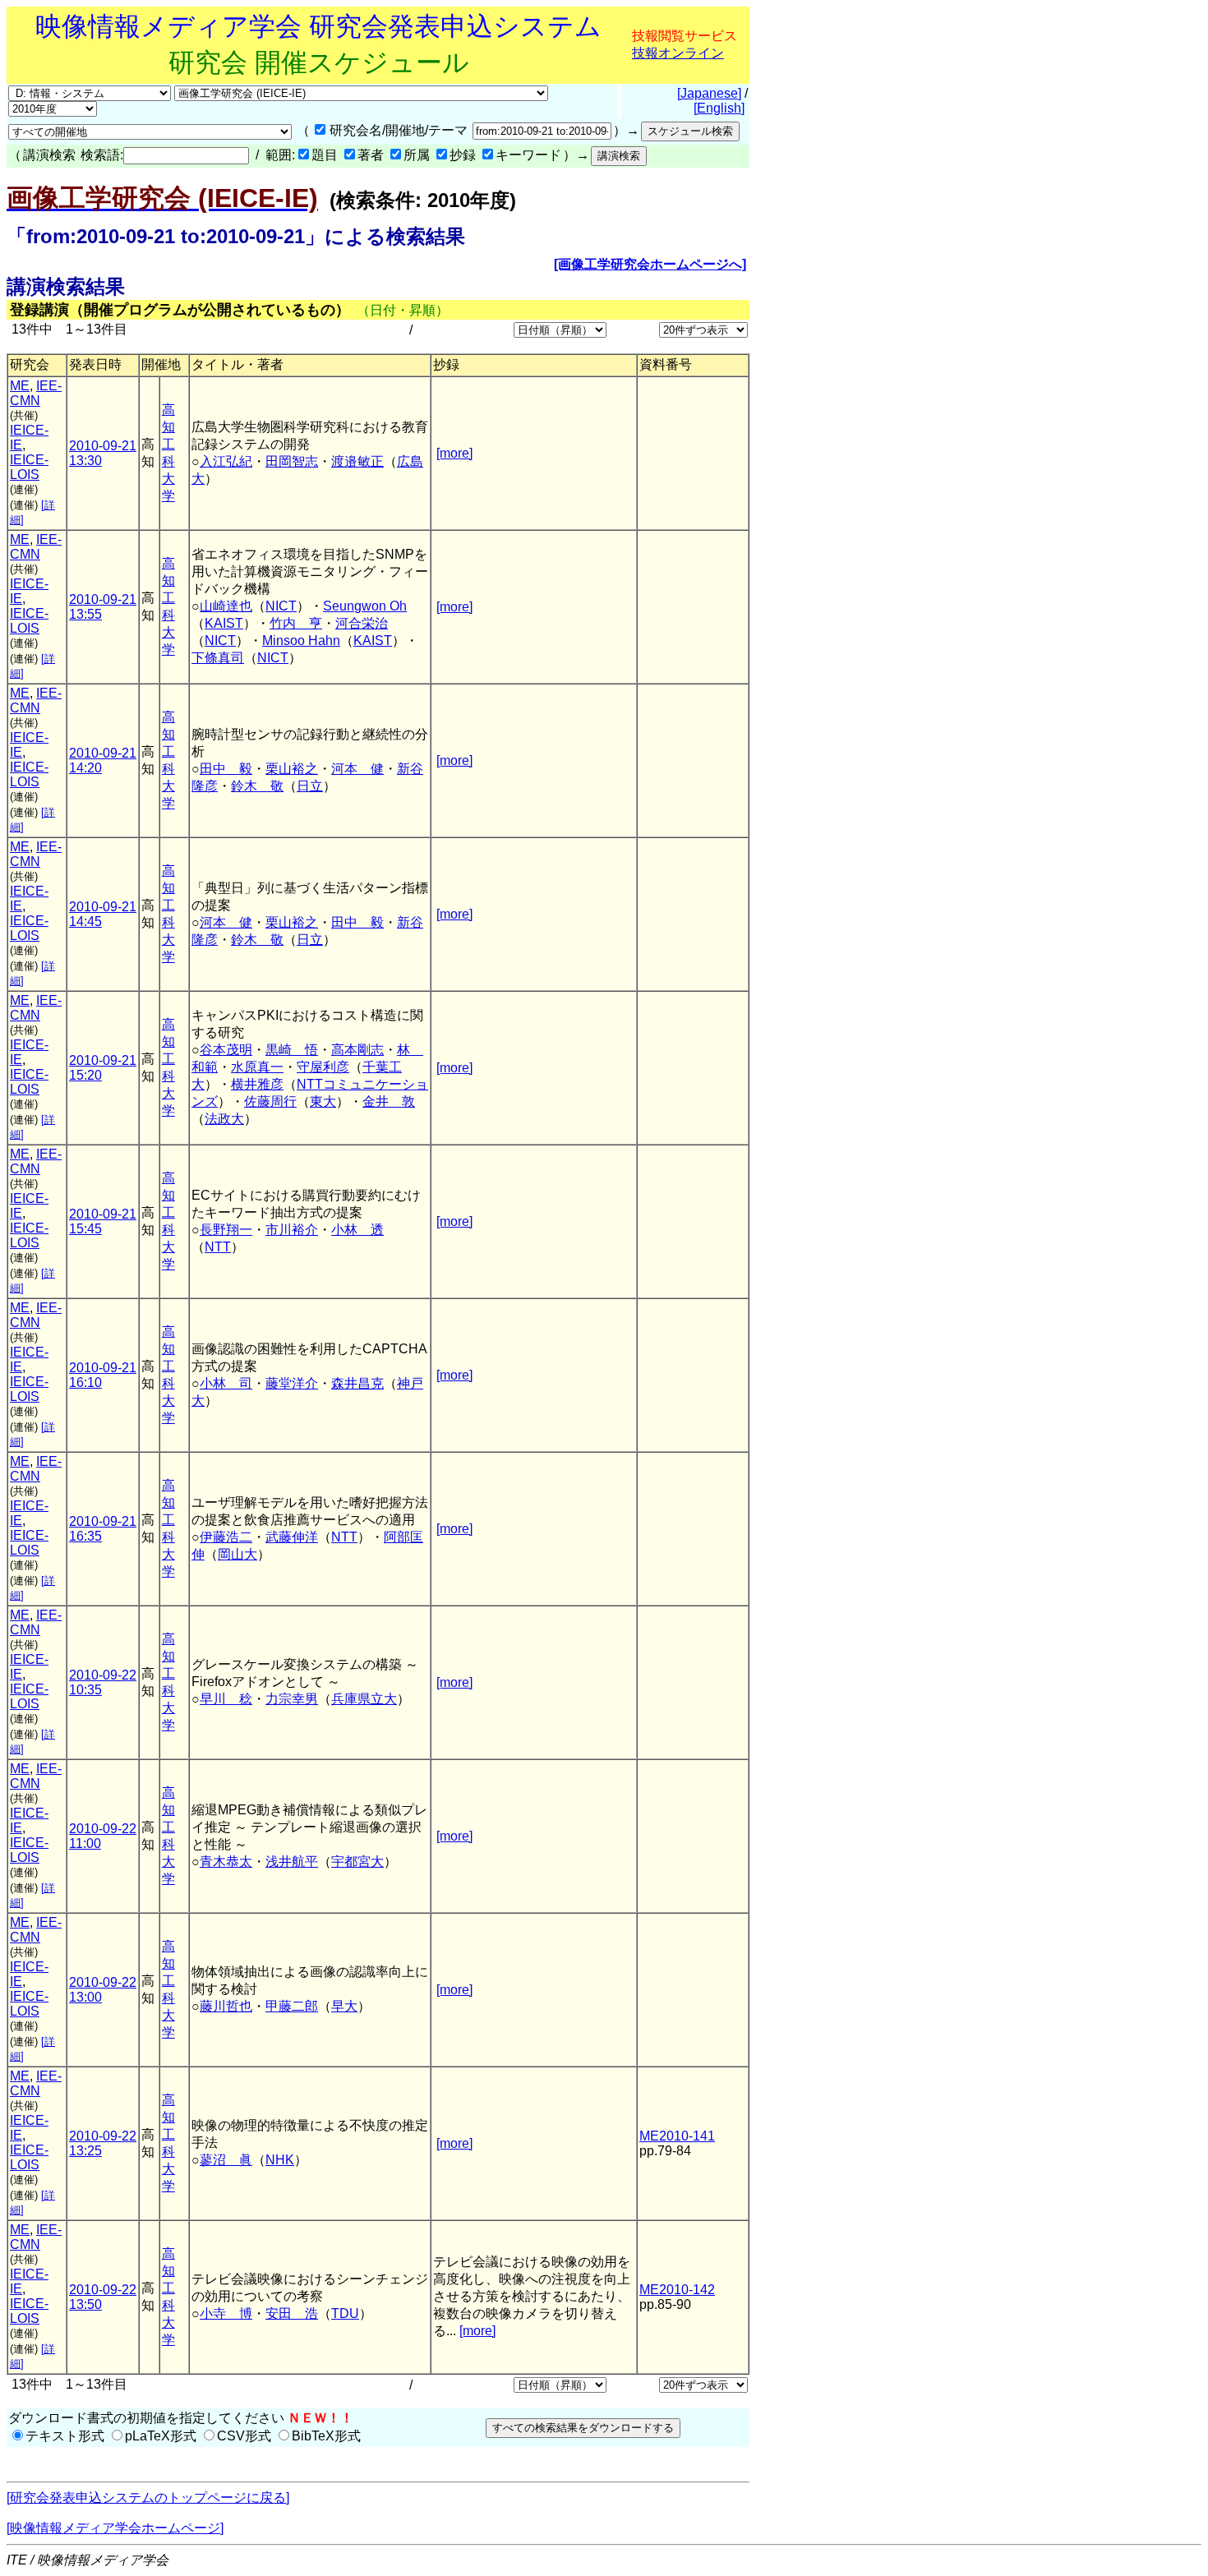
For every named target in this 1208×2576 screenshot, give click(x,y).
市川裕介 (292, 1230)
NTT (218, 1247)
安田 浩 (292, 2313)
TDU (345, 2313)
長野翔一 (226, 1230)
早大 (344, 2006)
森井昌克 (357, 1383)
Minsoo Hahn (301, 641)
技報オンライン (678, 53)
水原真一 (257, 1067)
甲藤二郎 (292, 2006)
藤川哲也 (226, 2006)
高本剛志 (357, 1050)
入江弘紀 (226, 461)
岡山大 (237, 1554)
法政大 (224, 1119)
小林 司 (226, 1383)
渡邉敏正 (357, 461)
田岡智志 (292, 461)
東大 (323, 1101)
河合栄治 (362, 623)
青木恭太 (226, 1862)
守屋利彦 (323, 1067)
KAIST (224, 623)
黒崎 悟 (292, 1050)
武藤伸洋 (292, 1537)
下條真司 (218, 658)
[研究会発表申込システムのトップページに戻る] (148, 2498)
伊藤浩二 (226, 1537)
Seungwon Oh (365, 606)
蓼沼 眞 (226, 2160)
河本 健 (357, 769)
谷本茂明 (226, 1050)
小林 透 (357, 1230)
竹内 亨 (296, 623)
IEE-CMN (36, 393)
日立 (310, 786)
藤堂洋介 (292, 1383)
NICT (281, 606)
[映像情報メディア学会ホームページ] (115, 2528)
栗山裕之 (292, 769)
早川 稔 (226, 1699)
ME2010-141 (677, 2136)
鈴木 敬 (257, 786)
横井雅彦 (257, 1084)
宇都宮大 (357, 1862)
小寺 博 (226, 2313)
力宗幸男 (292, 1699)
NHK (280, 2160)
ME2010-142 (677, 2290)
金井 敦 (389, 1101)
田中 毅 (226, 769)
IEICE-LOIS (29, 467)
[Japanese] (709, 93)
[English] (719, 108)
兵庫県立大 (364, 1699)
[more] (454, 453)
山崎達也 (226, 606)
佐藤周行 (270, 1101)
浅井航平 (292, 1862)
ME (20, 386)
